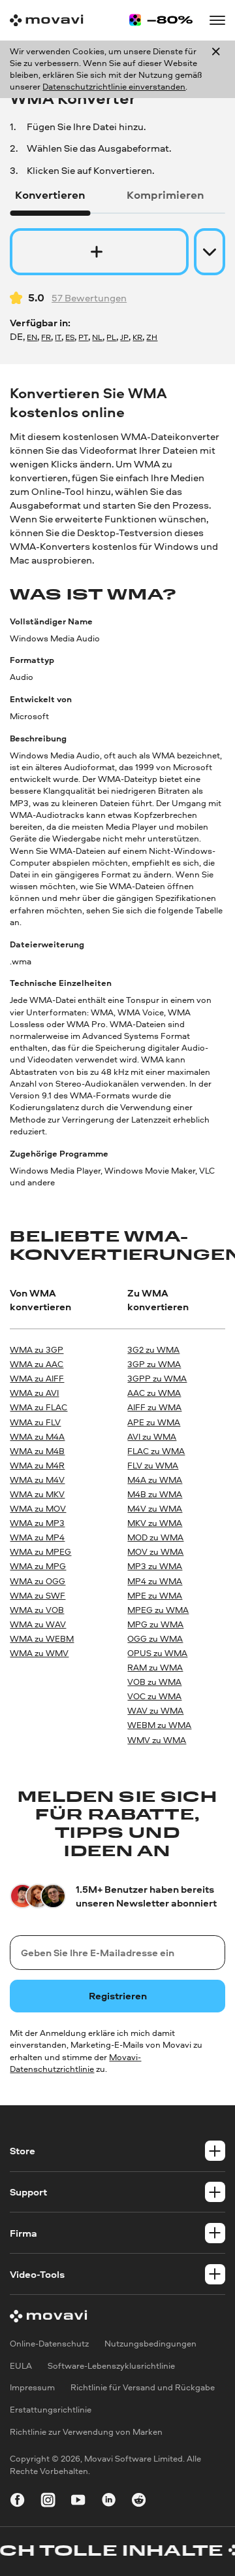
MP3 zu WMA (155, 1566)
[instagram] (48, 2502)
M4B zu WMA (155, 1494)
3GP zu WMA (154, 1364)
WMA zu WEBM (42, 1639)
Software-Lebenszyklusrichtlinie (111, 2366)
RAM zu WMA (155, 1668)
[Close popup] (216, 70)
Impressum (32, 2388)
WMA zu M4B (37, 1451)
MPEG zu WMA (158, 1610)
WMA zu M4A (37, 1437)
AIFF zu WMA (154, 1407)
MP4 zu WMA (155, 1581)
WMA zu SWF (38, 1596)
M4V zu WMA (155, 1509)
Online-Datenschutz (49, 2344)
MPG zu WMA (155, 1624)
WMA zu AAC (37, 1364)
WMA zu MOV (38, 1509)
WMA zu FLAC (39, 1407)
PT (83, 337)
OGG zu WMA (155, 1639)
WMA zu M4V (37, 1480)
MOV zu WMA (155, 1552)
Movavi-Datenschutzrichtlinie (75, 2063)
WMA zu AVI (34, 1393)
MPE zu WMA (155, 1596)
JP (124, 337)
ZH (152, 337)
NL (97, 337)
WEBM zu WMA (159, 1725)
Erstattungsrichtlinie (51, 2410)
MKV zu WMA (155, 1523)
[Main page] (46, 20)
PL (111, 337)
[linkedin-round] (109, 2502)
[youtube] (78, 2502)
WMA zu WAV (38, 1624)
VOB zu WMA (154, 1682)
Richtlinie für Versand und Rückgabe (143, 2388)
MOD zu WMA (155, 1537)
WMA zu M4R (37, 1466)
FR (46, 337)
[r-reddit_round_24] (139, 2502)
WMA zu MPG (38, 1566)
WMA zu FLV (35, 1422)
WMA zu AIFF (37, 1379)
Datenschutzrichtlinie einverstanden (114, 87)
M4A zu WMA (155, 1480)
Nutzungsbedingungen (150, 2344)
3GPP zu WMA (157, 1379)
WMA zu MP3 (37, 1523)
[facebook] (17, 2502)
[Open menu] (217, 20)
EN (32, 337)
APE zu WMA (154, 1422)
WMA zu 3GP (37, 1350)
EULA (21, 2366)
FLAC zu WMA (156, 1451)
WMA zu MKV (37, 1494)
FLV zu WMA (153, 1466)
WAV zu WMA (155, 1711)
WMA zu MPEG (40, 1552)
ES (70, 337)
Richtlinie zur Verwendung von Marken (86, 2432)
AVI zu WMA (152, 1437)
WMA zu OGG (38, 1581)
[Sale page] (161, 20)
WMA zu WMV (39, 1653)
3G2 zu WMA (153, 1350)
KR (137, 337)
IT (58, 337)
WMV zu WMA (157, 1740)
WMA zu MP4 (37, 1537)
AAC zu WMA (154, 1393)
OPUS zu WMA (157, 1653)
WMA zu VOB (37, 1610)
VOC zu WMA (154, 1696)
